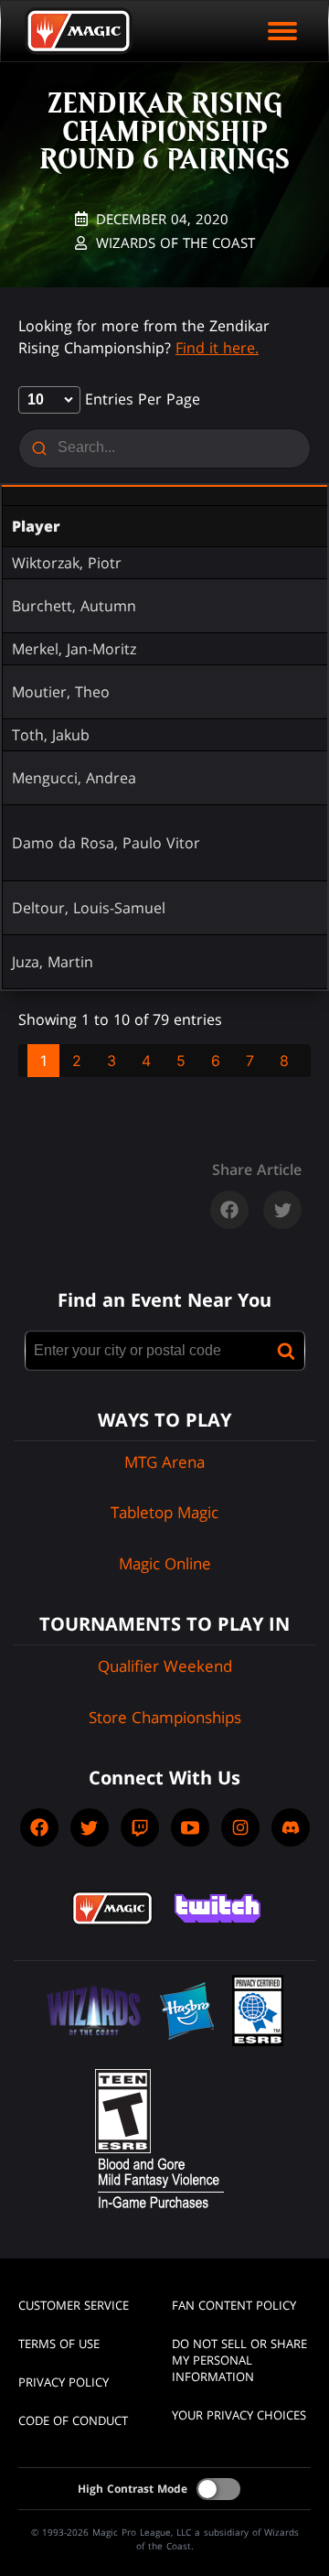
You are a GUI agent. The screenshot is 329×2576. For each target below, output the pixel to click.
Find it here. (217, 348)
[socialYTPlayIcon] (190, 1827)
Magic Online (165, 1563)
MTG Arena (164, 1462)
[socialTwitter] (90, 1827)
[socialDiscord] (291, 1827)
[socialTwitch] (140, 1827)
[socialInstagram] (240, 1827)
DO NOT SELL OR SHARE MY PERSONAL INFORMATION (239, 2360)
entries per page (140, 399)
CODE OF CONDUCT (73, 2420)
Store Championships (165, 1717)
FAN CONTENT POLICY (234, 2305)
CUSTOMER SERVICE (74, 2305)
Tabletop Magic (164, 1512)
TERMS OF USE (59, 2344)
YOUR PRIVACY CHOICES (239, 2415)
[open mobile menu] (282, 31)
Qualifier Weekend (165, 1666)
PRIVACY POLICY (64, 2382)
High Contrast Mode (133, 2489)
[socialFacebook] (39, 1827)
